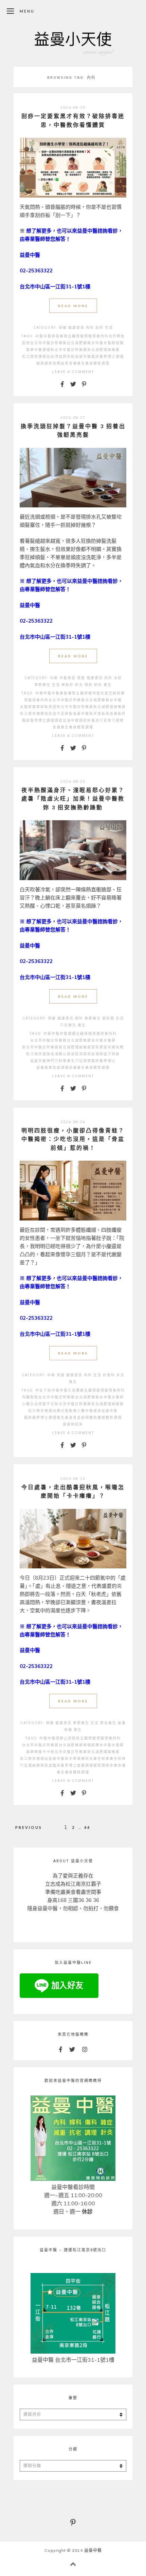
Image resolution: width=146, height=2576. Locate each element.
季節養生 (42, 685)
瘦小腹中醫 (83, 1411)
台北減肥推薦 (79, 343)
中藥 (54, 678)
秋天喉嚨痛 (75, 1759)
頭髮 (89, 685)
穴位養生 (68, 1025)
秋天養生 (93, 1759)
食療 (114, 1765)
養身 (89, 363)
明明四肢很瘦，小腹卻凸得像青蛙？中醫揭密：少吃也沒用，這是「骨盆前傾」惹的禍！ (73, 1139)
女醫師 (110, 343)
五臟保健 (76, 336)
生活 (109, 328)
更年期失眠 (114, 1047)
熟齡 (116, 1054)
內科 (90, 328)
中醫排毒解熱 (56, 336)
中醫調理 (68, 1034)
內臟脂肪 (30, 1397)
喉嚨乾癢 (91, 1745)
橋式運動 (65, 1411)
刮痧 (99, 328)
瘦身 (97, 1411)
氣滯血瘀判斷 (63, 357)
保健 (63, 328)
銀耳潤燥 (102, 1765)
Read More (73, 306)
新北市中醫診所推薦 (69, 350)
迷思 (65, 363)
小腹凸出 (30, 1404)
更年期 (108, 1018)
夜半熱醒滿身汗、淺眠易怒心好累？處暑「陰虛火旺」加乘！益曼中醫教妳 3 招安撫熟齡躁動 (73, 798)
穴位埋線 (28, 1765)
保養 (96, 336)
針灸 (79, 685)
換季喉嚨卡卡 (38, 1752)
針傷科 (109, 1375)
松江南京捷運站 (36, 357)
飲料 (98, 685)
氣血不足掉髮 (61, 714)
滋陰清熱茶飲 (83, 1054)
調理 (120, 357)
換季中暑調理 (38, 350)
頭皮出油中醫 (67, 720)
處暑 (122, 1723)
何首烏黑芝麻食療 (109, 693)
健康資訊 (76, 328)
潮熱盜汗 (104, 1054)
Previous (29, 1827)
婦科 (79, 1018)
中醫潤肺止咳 (60, 1738)
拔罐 (120, 343)
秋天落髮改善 (102, 714)
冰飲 (118, 678)
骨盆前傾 (81, 1418)
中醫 (39, 336)
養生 (81, 363)
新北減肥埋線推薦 (104, 350)
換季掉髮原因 (44, 707)
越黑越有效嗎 (49, 363)
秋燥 (122, 1759)
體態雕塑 (97, 1418)
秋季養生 (67, 1061)
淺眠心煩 (63, 1054)
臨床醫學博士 (104, 357)
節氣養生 (108, 1723)
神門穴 (53, 1061)
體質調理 (102, 363)
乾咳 (76, 1738)
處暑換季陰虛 (49, 1068)
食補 (73, 363)
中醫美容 (68, 678)
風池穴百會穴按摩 (108, 720)
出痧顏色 (117, 336)
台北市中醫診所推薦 (49, 343)
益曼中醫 (83, 357)
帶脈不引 (47, 1404)
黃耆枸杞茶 (73, 1424)
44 (87, 1827)
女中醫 (97, 343)
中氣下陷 (43, 1390)
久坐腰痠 (76, 1390)
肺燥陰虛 (44, 1765)
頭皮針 (85, 720)
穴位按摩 (83, 1061)
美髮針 (68, 685)
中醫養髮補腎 (64, 693)
